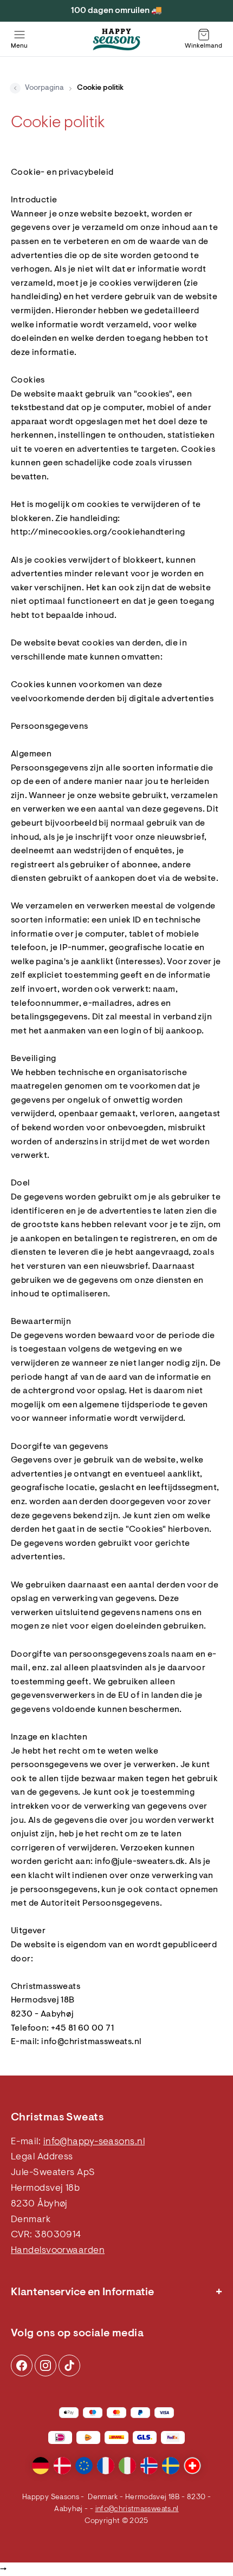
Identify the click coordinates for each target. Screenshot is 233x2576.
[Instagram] (22, 2366)
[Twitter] (69, 2366)
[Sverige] (171, 2466)
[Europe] (84, 2466)
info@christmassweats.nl (137, 2509)
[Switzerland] (192, 2466)
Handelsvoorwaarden (58, 2251)
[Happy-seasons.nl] (116, 39)
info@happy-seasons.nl (94, 2142)
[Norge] (149, 2466)
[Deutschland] (41, 2466)
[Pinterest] (46, 2366)
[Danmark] (62, 2466)
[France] (106, 2466)
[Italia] (127, 2466)
